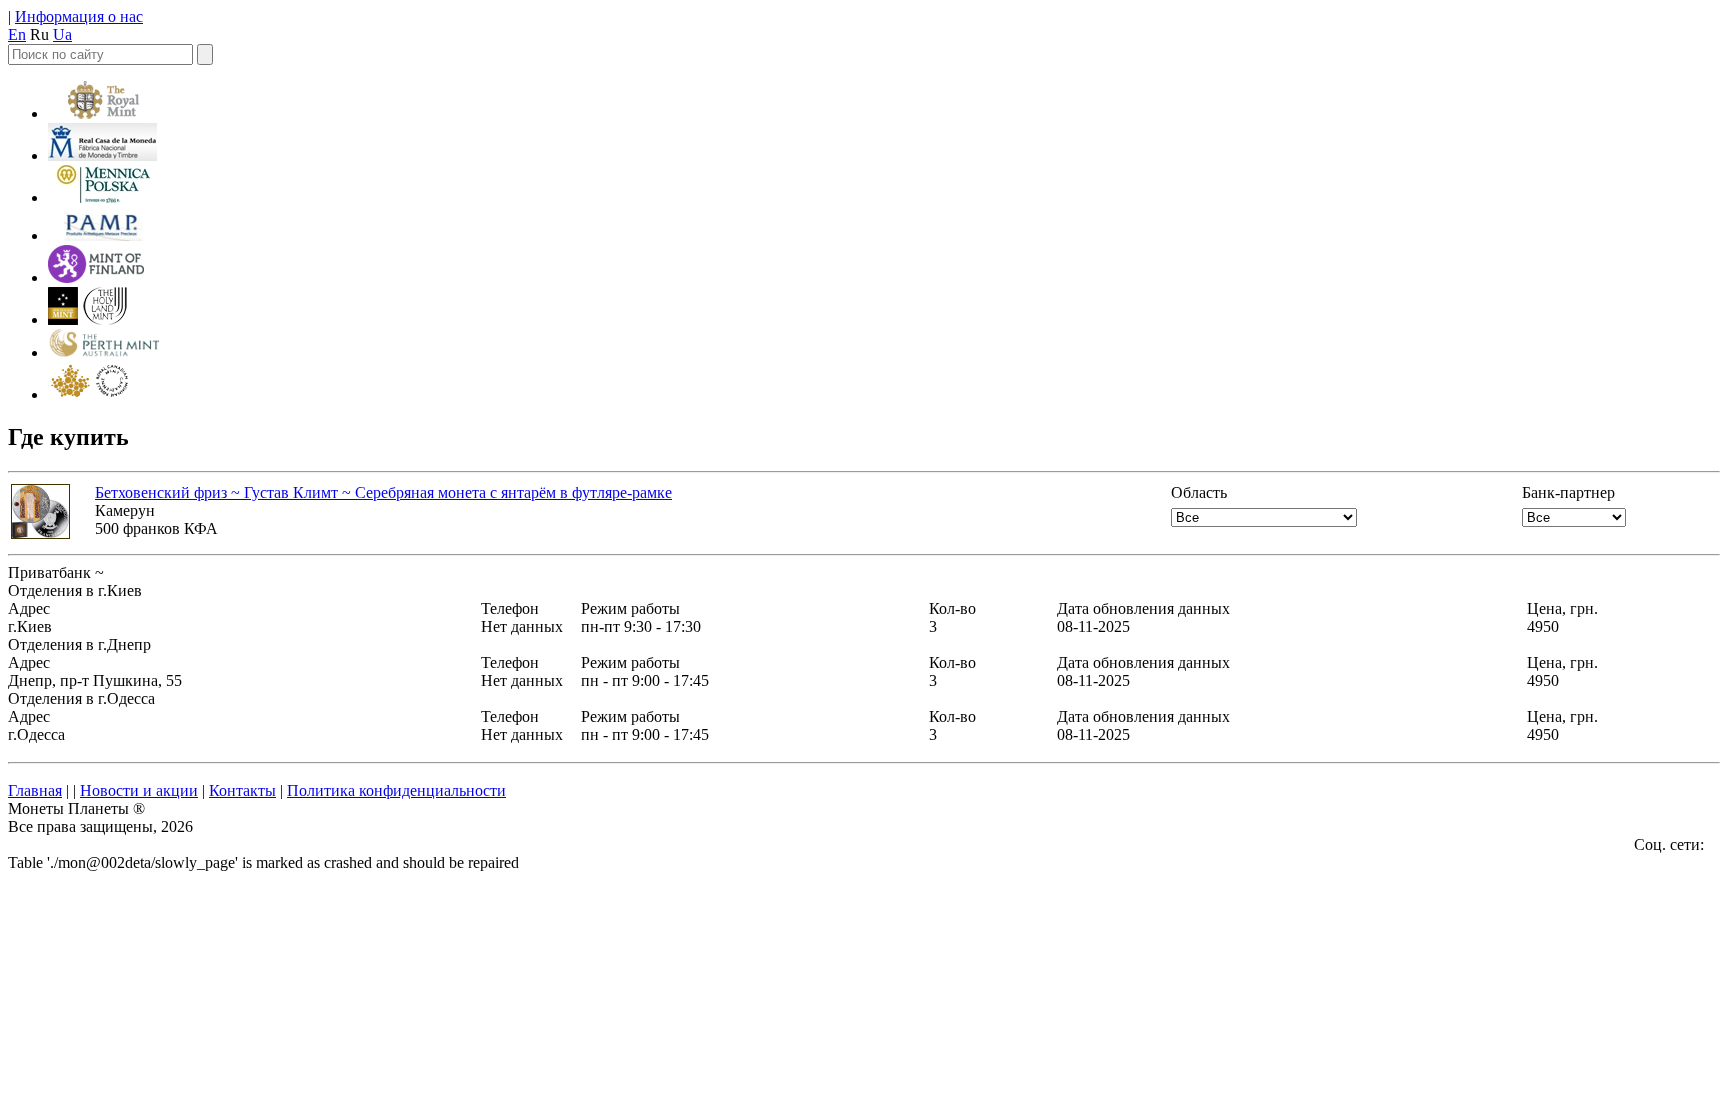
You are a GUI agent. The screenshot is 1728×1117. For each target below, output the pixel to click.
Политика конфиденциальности (396, 790)
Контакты (242, 790)
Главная (35, 790)
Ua (62, 34)
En (17, 34)
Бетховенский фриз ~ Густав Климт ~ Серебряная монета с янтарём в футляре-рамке (383, 492)
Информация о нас (79, 16)
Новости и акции (139, 790)
